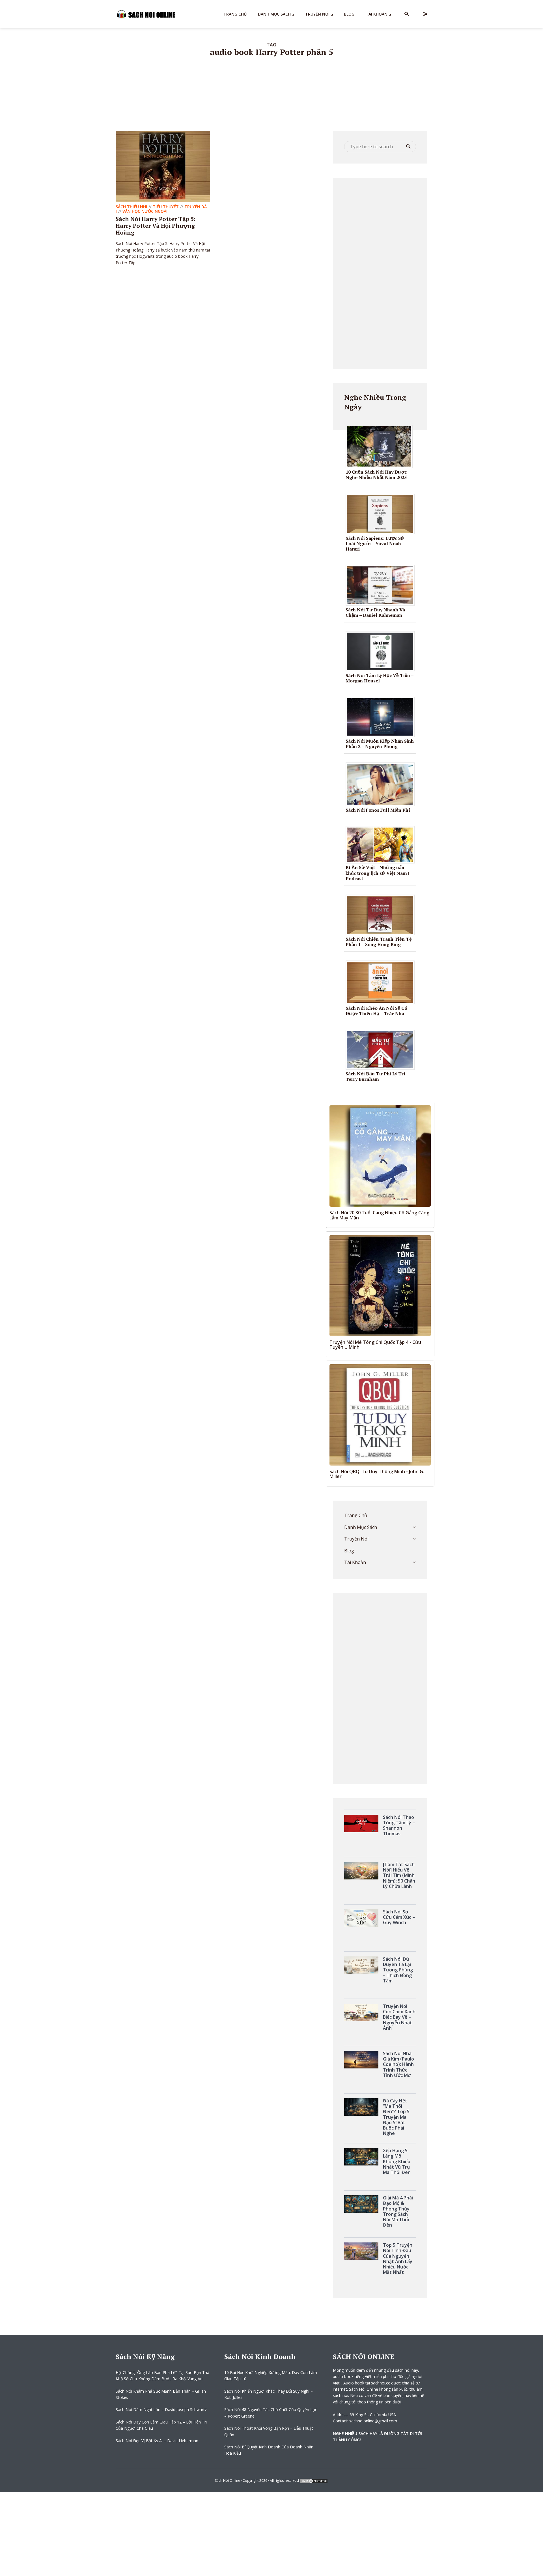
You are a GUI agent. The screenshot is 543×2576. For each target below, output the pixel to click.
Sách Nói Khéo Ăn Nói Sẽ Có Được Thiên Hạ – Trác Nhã (376, 1011)
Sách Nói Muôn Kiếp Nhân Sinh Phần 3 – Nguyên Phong (380, 744)
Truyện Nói (317, 14)
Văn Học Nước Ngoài (145, 211)
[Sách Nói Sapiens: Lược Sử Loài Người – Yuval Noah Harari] (382, 513)
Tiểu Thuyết (166, 207)
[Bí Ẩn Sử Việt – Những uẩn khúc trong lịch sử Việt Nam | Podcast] (382, 845)
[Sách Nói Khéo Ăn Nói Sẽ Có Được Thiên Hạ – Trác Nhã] (382, 982)
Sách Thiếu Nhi (131, 207)
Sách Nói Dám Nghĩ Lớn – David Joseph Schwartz (161, 2410)
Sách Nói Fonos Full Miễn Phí (378, 810)
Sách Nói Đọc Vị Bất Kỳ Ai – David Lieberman (157, 2441)
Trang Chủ (235, 14)
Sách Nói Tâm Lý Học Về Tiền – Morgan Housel (380, 678)
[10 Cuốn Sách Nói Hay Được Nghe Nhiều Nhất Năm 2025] (381, 446)
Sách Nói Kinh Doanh (260, 2356)
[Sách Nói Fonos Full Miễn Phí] (382, 784)
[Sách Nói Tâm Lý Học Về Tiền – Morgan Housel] (382, 651)
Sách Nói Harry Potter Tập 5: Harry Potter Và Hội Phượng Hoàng (156, 226)
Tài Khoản (377, 14)
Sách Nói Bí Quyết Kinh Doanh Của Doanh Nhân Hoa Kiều (269, 2450)
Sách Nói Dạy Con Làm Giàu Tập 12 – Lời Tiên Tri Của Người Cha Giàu (161, 2425)
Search (408, 147)
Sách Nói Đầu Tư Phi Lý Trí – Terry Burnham (377, 1076)
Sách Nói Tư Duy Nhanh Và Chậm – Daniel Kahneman (375, 612)
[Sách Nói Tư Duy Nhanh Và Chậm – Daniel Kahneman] (382, 585)
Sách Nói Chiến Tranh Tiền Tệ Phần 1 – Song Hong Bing (379, 942)
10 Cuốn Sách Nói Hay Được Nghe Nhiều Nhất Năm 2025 (376, 475)
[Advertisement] (380, 272)
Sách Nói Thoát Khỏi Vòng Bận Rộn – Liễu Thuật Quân (269, 2431)
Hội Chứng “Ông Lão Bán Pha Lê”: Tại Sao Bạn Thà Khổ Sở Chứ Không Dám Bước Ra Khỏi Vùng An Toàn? (162, 2376)
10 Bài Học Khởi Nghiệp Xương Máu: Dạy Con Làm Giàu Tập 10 (271, 2376)
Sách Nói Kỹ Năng (145, 2356)
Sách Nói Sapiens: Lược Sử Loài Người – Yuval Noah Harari (375, 543)
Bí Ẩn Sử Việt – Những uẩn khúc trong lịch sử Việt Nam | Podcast (377, 873)
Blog (349, 14)
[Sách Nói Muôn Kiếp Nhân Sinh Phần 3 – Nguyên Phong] (382, 716)
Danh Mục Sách (274, 14)
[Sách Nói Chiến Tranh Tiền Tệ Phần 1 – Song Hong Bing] (382, 914)
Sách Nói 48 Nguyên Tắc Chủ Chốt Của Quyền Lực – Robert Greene (271, 2413)
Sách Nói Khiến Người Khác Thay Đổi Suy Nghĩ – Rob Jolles (269, 2394)
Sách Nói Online (228, 2481)
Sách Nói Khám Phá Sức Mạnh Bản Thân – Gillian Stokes (161, 2394)
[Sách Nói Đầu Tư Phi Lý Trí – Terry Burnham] (382, 1049)
